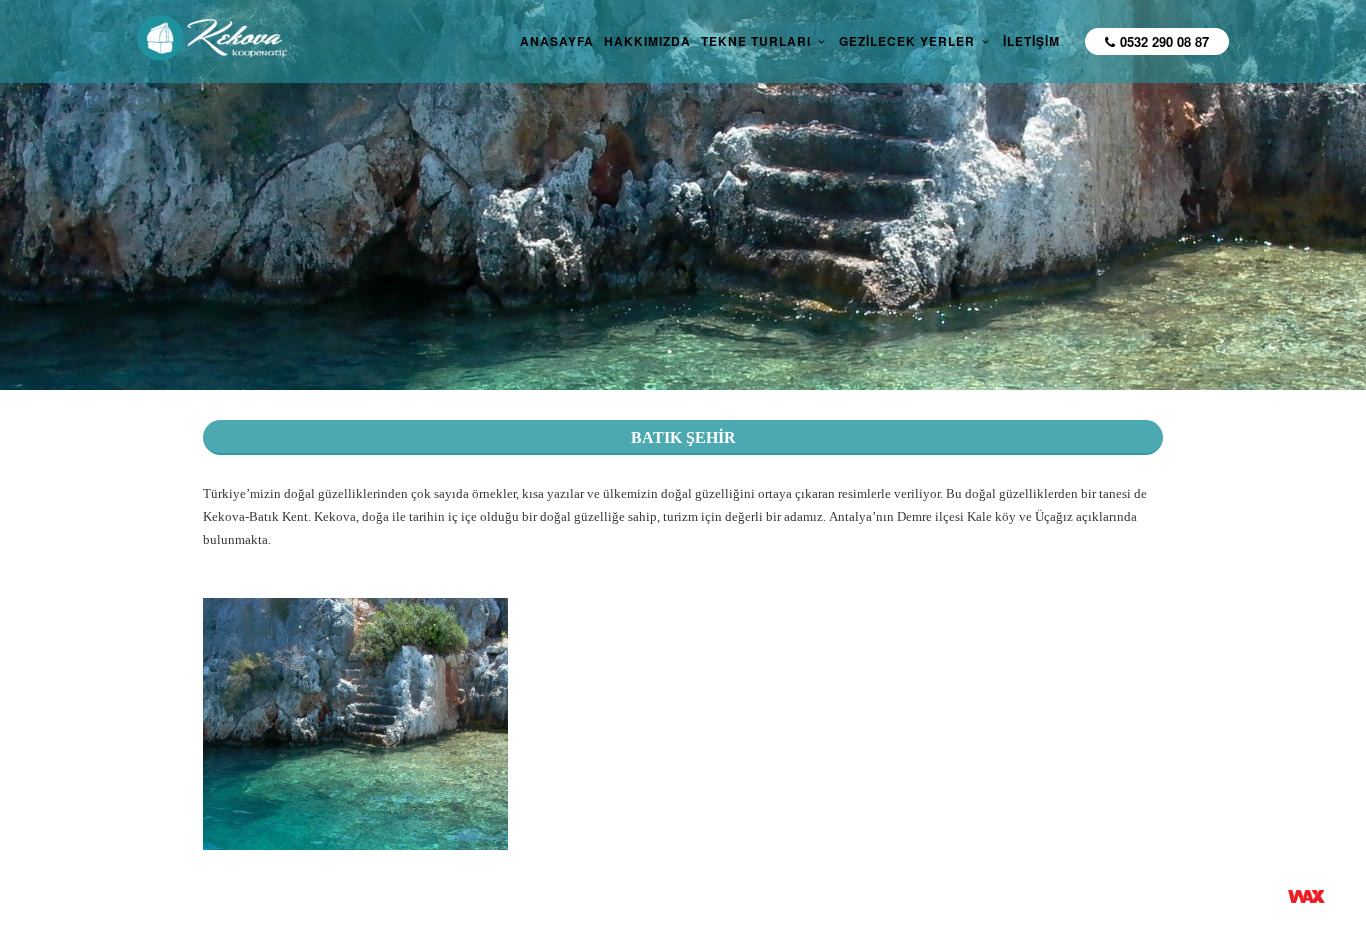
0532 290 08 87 (1164, 41)
